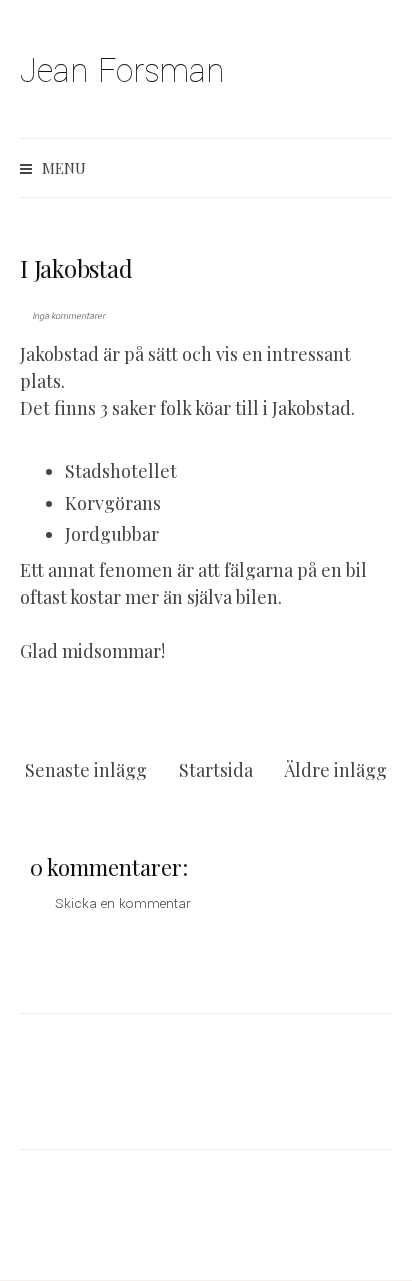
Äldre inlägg (335, 770)
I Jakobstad (76, 268)
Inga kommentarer (68, 316)
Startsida (216, 770)
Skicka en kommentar (123, 903)
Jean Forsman (122, 71)
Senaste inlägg (86, 770)
